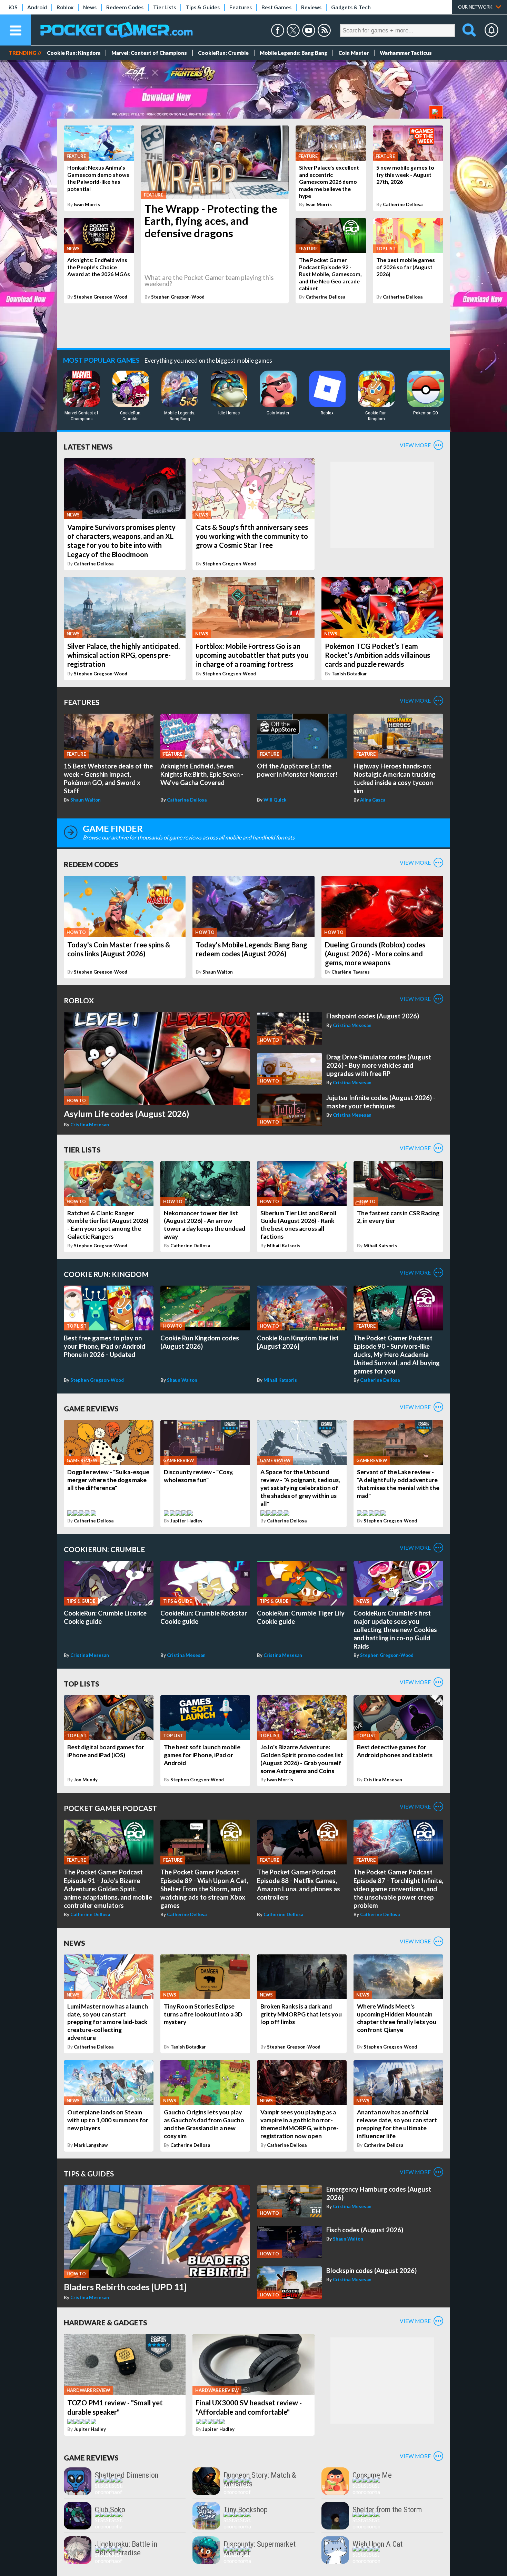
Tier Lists (165, 7)
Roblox (65, 7)
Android (37, 7)
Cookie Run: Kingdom (74, 53)
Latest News (88, 447)
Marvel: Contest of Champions (149, 53)
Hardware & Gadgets (106, 2322)
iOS (13, 7)
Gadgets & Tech (351, 7)
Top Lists (82, 1684)
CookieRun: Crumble (223, 53)
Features (241, 7)
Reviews (311, 7)
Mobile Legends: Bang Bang (294, 53)
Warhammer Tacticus (406, 53)
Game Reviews (91, 1408)
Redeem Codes (125, 7)
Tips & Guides (203, 7)
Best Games (276, 7)
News (90, 7)
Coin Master (354, 53)
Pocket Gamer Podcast (110, 1808)
